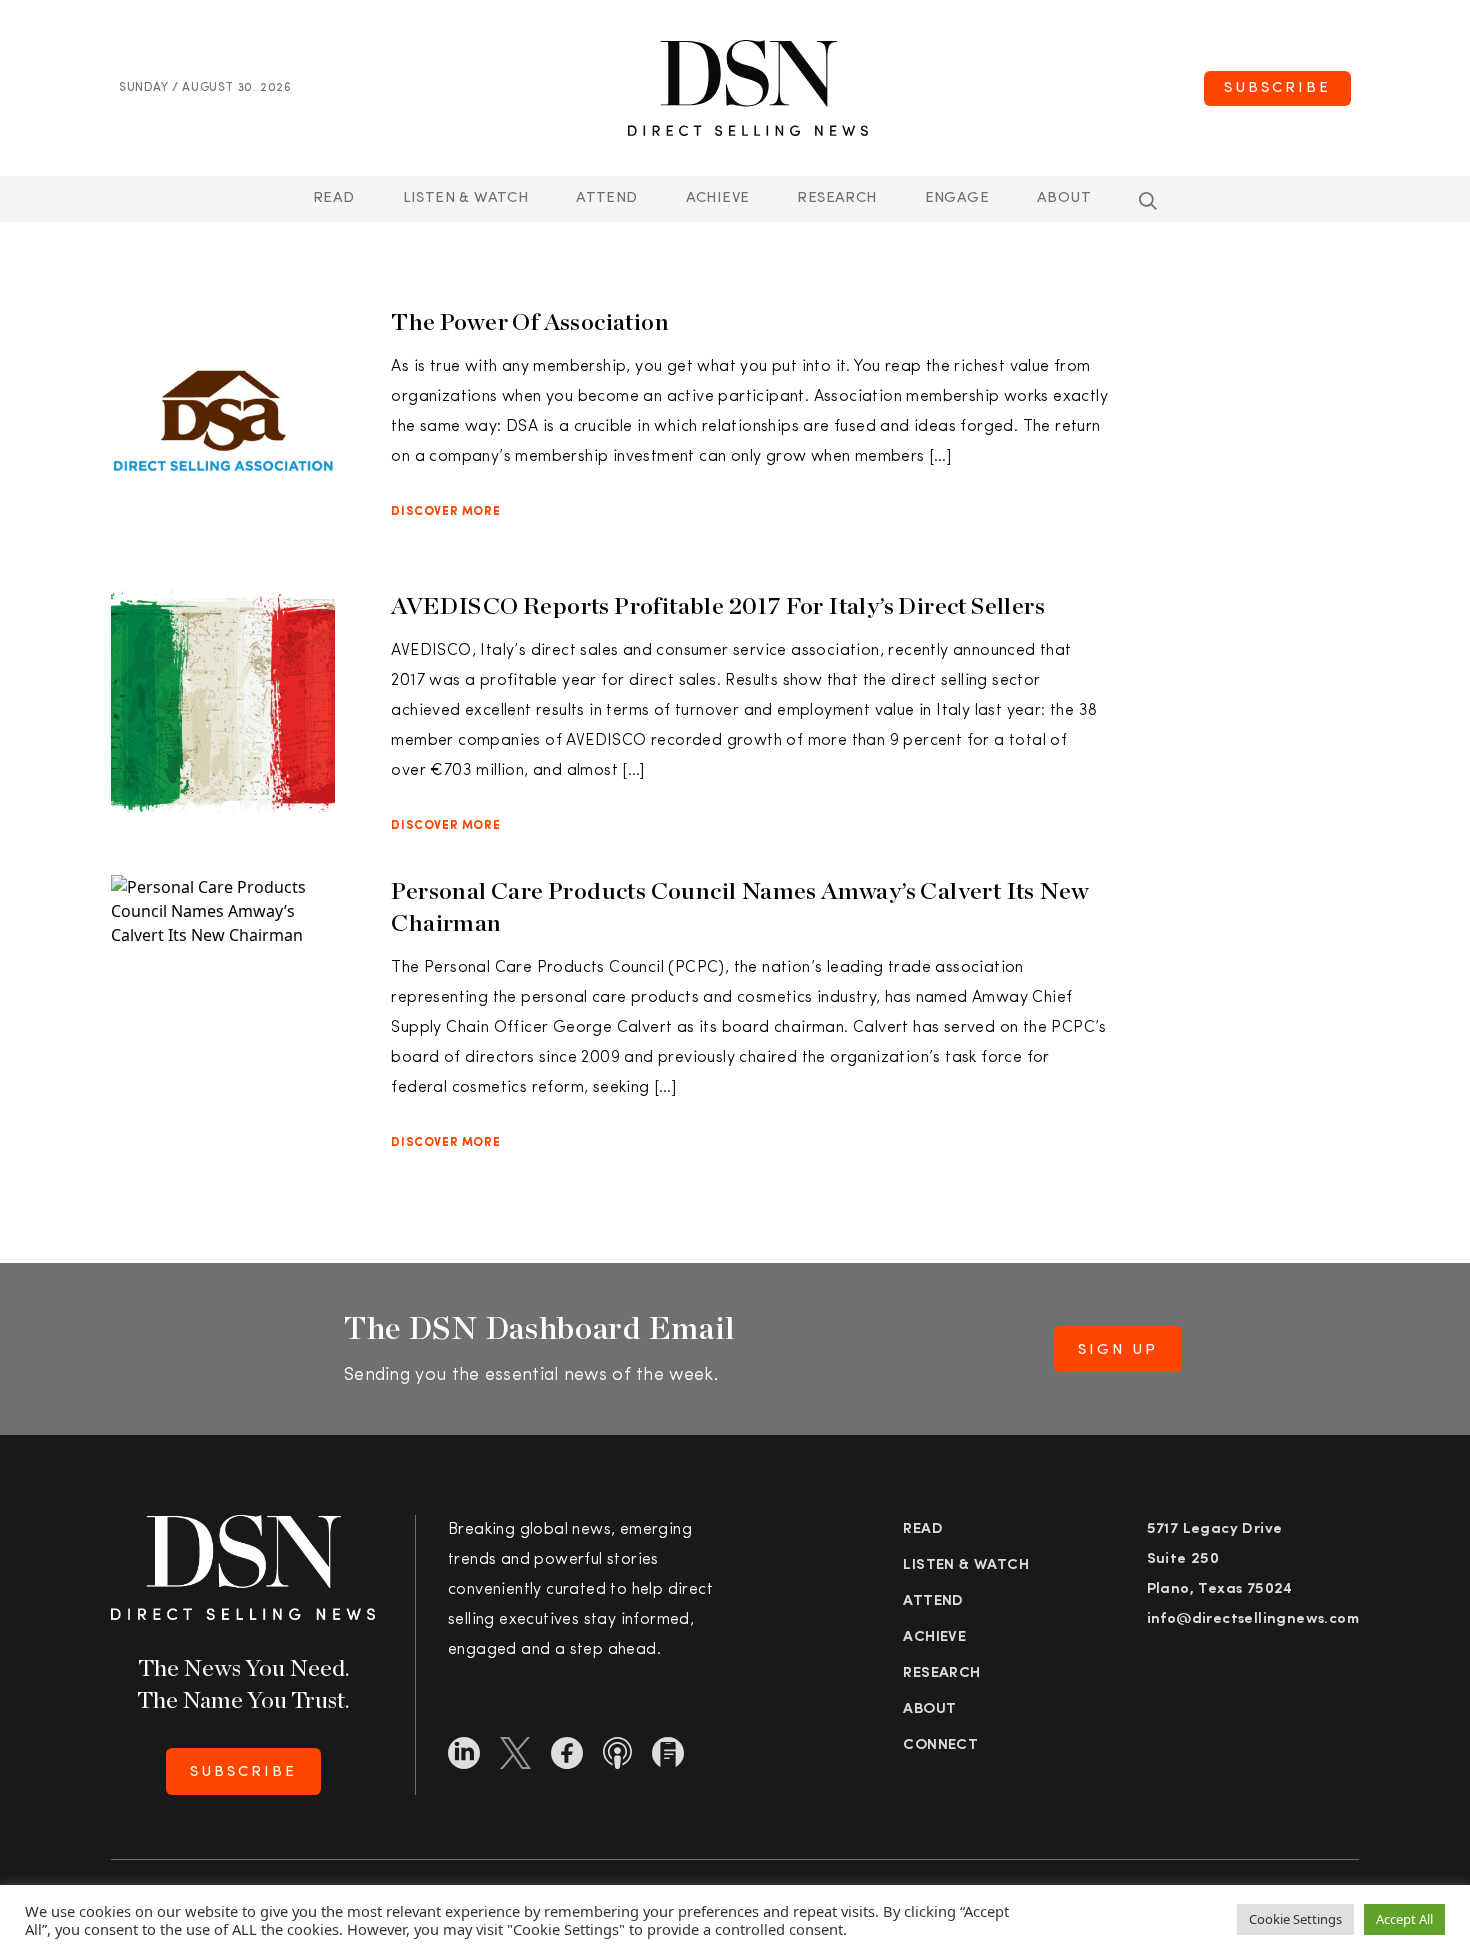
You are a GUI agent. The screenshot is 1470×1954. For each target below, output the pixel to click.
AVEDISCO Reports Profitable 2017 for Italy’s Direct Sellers (718, 605)
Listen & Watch (466, 198)
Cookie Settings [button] (1295, 1919)
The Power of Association (530, 321)
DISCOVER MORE (445, 512)
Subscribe (1277, 88)
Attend (933, 1601)
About (1064, 198)
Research (836, 198)
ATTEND (606, 198)
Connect (940, 1745)
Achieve (718, 198)
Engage (957, 198)
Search (1148, 201)
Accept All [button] (1404, 1919)
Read (334, 198)
